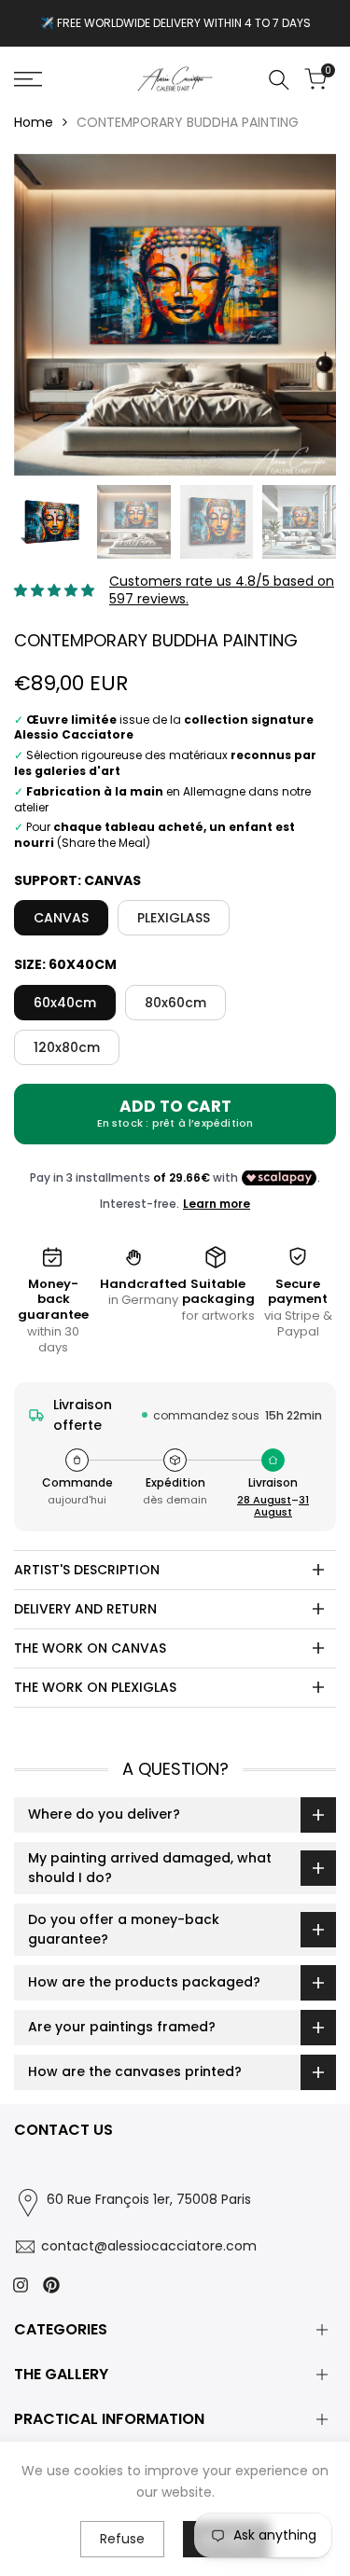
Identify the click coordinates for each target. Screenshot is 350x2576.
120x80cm (67, 1047)
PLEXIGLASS (174, 918)
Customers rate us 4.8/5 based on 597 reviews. (222, 590)
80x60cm (175, 1003)
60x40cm (65, 1003)
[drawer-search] (279, 80)
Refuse (122, 2539)
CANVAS (61, 918)
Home (34, 122)
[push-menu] (28, 79)
